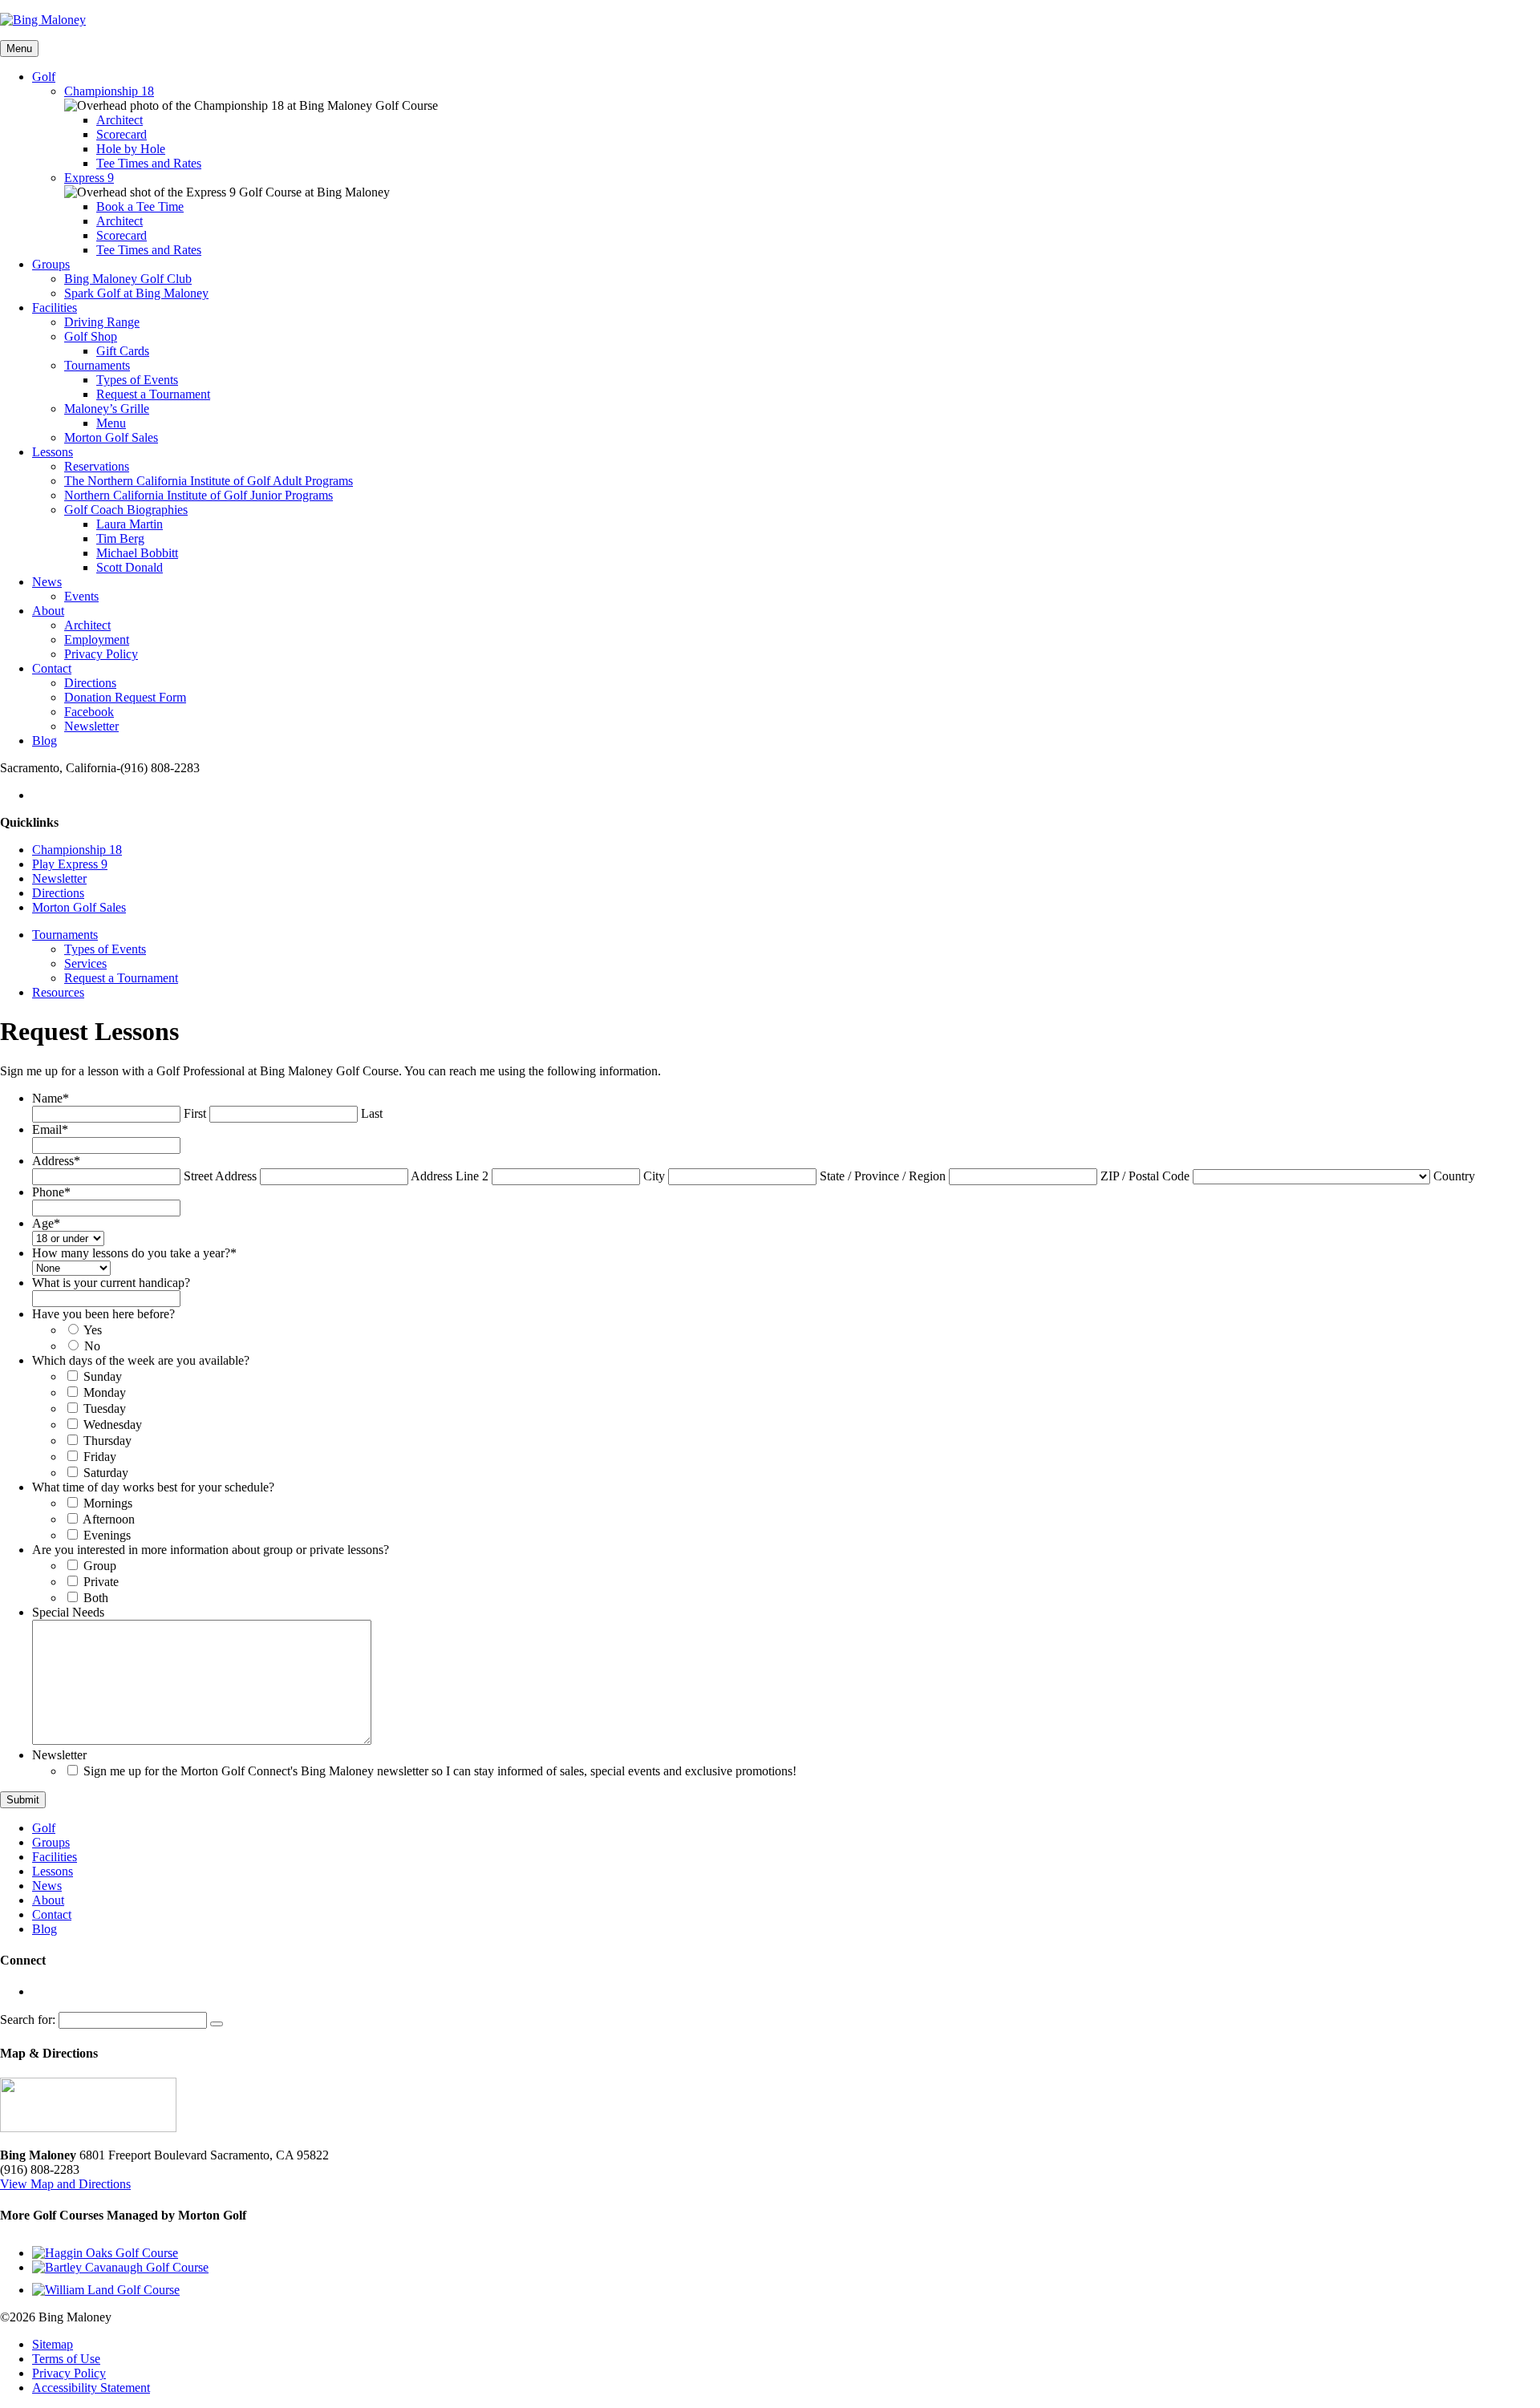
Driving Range (102, 322)
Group (100, 1566)
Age (46, 1223)
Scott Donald (130, 567)
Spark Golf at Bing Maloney (136, 293)
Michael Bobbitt (137, 553)
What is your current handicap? (111, 1283)
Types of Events (137, 380)
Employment (97, 639)
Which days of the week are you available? (141, 1360)
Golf (44, 77)
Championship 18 (109, 91)
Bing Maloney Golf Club (128, 279)
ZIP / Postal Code (1145, 1176)
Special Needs (68, 1612)
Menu (19, 49)
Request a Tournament (153, 394)
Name (51, 1098)
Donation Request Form (125, 697)
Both (96, 1598)
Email (50, 1129)
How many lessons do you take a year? (134, 1253)
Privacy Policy (101, 654)
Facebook (89, 712)
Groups (51, 264)
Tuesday (105, 1408)
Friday (100, 1457)
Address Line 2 (450, 1176)
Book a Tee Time (140, 206)
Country (1454, 1176)
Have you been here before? (103, 1314)
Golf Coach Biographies (126, 510)
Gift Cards (123, 351)
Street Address (220, 1176)
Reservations (97, 466)
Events (81, 596)
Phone (51, 1192)
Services (85, 963)
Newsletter (91, 726)
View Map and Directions (65, 2184)
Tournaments (97, 365)
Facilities (55, 308)
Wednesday (113, 1425)
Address (56, 1161)
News (47, 582)
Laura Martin (130, 524)
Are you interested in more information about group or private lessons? (211, 1550)
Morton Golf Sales (111, 437)
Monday (105, 1392)
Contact (52, 668)
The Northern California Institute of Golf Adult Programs (209, 481)
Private (101, 1582)
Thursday (107, 1441)
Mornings (108, 1503)
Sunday (103, 1376)
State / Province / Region (883, 1176)
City (654, 1176)
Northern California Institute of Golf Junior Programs (199, 495)
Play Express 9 (70, 864)
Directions (90, 683)
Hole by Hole (131, 149)
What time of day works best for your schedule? (153, 1487)
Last (372, 1113)
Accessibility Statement (91, 2388)
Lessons (53, 452)
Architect (120, 120)
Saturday (106, 1473)
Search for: (28, 2019)
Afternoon (109, 1519)
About (48, 611)
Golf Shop (91, 336)
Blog (45, 741)
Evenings (107, 1535)
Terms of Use (66, 2359)
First (195, 1113)
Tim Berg (120, 538)
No (92, 1346)
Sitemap (53, 2344)
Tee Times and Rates (149, 163)
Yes (93, 1330)
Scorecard (122, 134)
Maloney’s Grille (107, 409)
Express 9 (89, 178)
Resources (58, 992)
